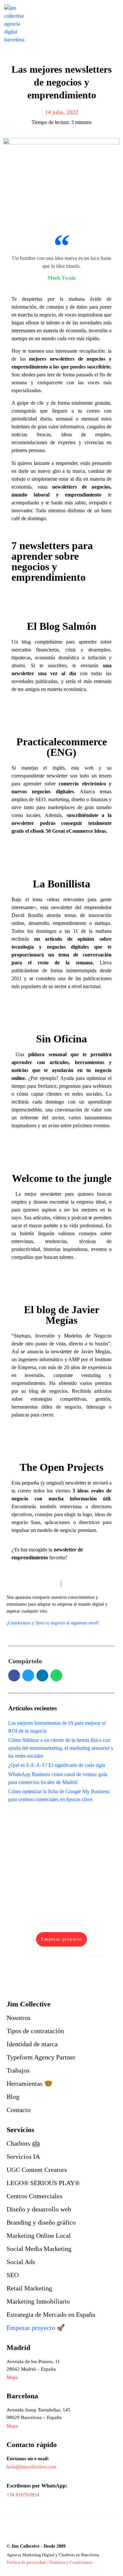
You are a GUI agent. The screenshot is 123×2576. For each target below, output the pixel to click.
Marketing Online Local (39, 2235)
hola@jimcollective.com (31, 2467)
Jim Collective (29, 2004)
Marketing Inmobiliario (38, 2301)
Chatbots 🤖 (23, 2143)
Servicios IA (23, 2156)
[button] (14, 1675)
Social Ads (21, 2262)
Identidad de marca (32, 2044)
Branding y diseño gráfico (41, 2222)
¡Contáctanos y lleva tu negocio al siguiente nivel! (53, 1623)
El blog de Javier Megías (62, 1315)
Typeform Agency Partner (41, 2057)
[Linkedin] (12, 2532)
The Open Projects (61, 1467)
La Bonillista (61, 884)
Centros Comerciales (34, 2196)
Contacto (19, 2110)
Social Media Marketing (39, 2249)
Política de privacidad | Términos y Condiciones (49, 2562)
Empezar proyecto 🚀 (36, 2328)
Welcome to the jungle (62, 1178)
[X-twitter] (52, 2532)
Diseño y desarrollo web (39, 2209)
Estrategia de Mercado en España (51, 2314)
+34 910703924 (23, 2495)
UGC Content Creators (37, 2170)
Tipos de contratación (35, 2031)
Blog (13, 2097)
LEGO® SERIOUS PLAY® (43, 2183)
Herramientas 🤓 (30, 2083)
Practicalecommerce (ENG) (62, 747)
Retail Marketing (29, 2288)
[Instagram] (39, 2532)
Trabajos (18, 2070)
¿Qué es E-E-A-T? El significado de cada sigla (57, 1765)
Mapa (12, 2426)
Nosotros (19, 2018)
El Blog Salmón (62, 626)
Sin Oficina (61, 1039)
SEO (13, 2275)
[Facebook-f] (25, 2532)
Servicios (20, 2130)
